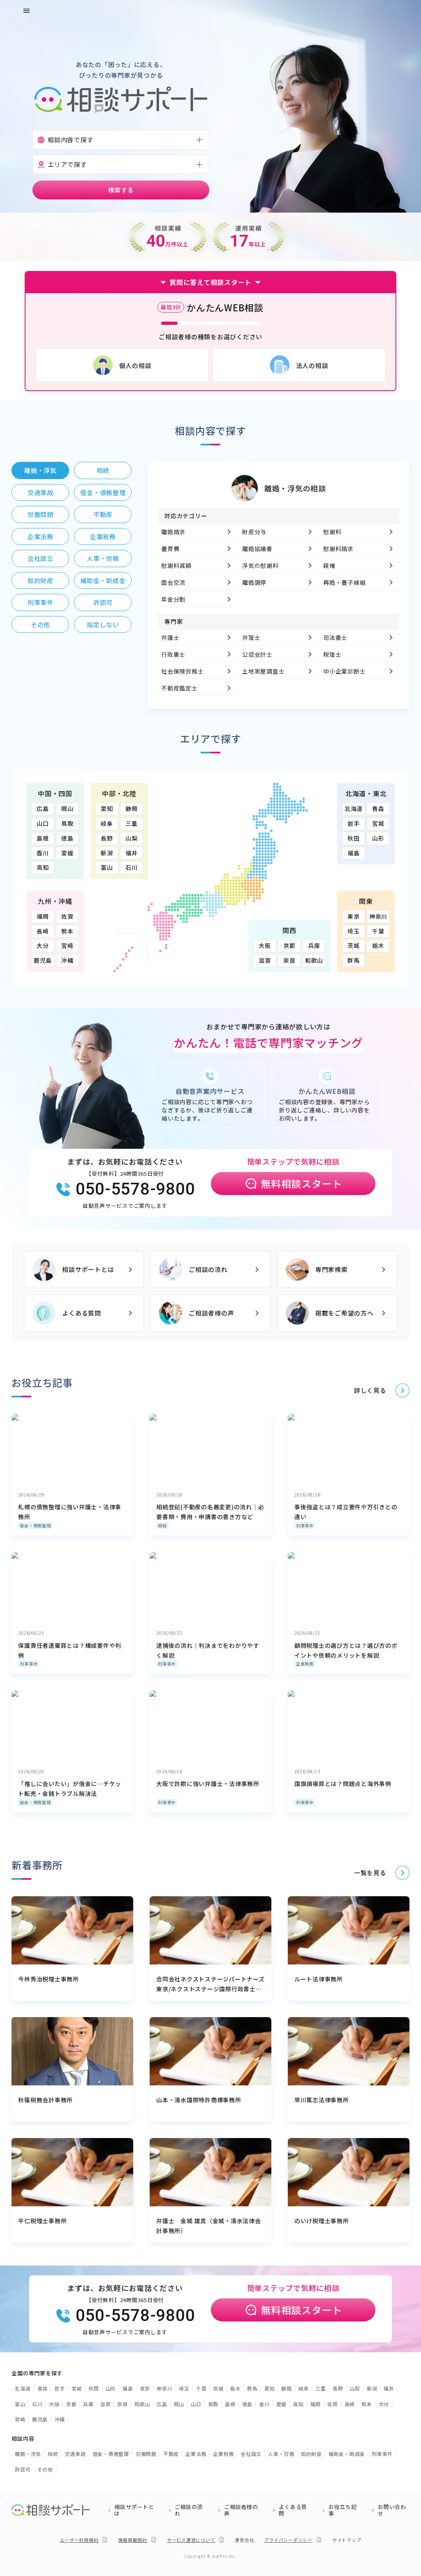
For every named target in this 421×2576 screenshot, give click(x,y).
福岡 (43, 916)
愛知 (107, 808)
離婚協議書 (257, 549)
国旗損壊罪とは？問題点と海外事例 (343, 1784)
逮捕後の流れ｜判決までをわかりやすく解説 (208, 1650)
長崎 (43, 931)
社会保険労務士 (182, 671)
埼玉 (354, 931)
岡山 (67, 808)
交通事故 (75, 2454)
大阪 (265, 945)
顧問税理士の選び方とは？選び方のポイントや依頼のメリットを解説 (346, 1650)
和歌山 (314, 960)
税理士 (333, 654)
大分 (43, 945)
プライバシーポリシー (288, 2540)
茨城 (354, 945)
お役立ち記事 (343, 2510)
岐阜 (107, 823)
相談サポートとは (88, 1269)
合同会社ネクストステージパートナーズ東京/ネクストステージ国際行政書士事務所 (210, 1984)
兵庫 (314, 945)
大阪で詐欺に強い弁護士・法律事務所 (208, 1784)
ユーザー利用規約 (79, 2540)
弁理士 (251, 637)
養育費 (170, 549)
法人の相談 (312, 365)
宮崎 (67, 945)
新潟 (107, 853)
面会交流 (173, 582)
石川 (132, 867)
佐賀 (67, 916)
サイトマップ (347, 2540)
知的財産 (311, 2454)
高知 (43, 867)
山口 (43, 823)
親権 (330, 565)
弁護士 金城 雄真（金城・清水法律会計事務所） (209, 2226)
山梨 (132, 838)
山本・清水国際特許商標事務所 (199, 2100)
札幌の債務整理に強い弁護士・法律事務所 (70, 1512)
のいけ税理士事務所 (322, 2221)
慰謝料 (333, 532)
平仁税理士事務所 (42, 2221)
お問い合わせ (392, 2510)
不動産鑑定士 (179, 688)
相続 (162, 1525)
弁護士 (170, 637)
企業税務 (305, 1664)
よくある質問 (82, 1313)
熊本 (67, 931)
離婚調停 (254, 582)
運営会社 (244, 2540)
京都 (289, 945)
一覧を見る (370, 1873)
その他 (45, 2469)
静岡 (132, 808)
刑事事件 (305, 1525)
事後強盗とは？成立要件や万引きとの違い (346, 1512)
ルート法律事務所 (319, 1979)
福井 (132, 853)
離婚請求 (173, 532)
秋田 (354, 838)
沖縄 (67, 960)
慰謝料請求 (339, 549)
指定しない (103, 624)
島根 (43, 838)
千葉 (378, 931)
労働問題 (146, 2454)
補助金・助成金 (347, 2454)
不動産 (171, 2454)
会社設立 (251, 2454)
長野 (107, 838)
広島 (43, 808)
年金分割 (173, 599)
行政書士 (173, 654)
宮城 (378, 823)
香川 (43, 853)
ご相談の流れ (208, 1269)
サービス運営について (191, 2540)
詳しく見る (370, 1390)
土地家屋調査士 (263, 671)
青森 (378, 808)
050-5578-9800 (135, 1189)
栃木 (378, 945)
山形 (378, 838)
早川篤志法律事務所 (322, 2100)
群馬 (354, 960)
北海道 (354, 808)
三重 (132, 823)
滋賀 (265, 960)
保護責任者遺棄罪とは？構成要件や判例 (70, 1650)
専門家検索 (332, 1269)
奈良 (289, 960)
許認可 (23, 2469)
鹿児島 (43, 960)
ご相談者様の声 (211, 1313)
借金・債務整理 (35, 1525)
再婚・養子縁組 (345, 582)
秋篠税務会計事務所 (45, 2100)
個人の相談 (135, 365)
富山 (107, 867)
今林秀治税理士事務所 (49, 1979)
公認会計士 (257, 654)
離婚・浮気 (28, 2454)
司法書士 (336, 637)
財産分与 (254, 532)
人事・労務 (281, 2454)
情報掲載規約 (133, 2540)
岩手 (354, 823)
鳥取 (67, 823)
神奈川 (378, 916)
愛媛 (67, 853)
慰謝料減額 (176, 565)
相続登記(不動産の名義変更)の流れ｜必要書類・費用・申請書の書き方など (210, 1512)
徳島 (67, 838)
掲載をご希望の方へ (345, 1313)
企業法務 (196, 2454)
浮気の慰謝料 (260, 565)
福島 (354, 853)
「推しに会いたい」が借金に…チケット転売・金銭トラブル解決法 (70, 1788)
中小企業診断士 (345, 671)
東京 (354, 916)
